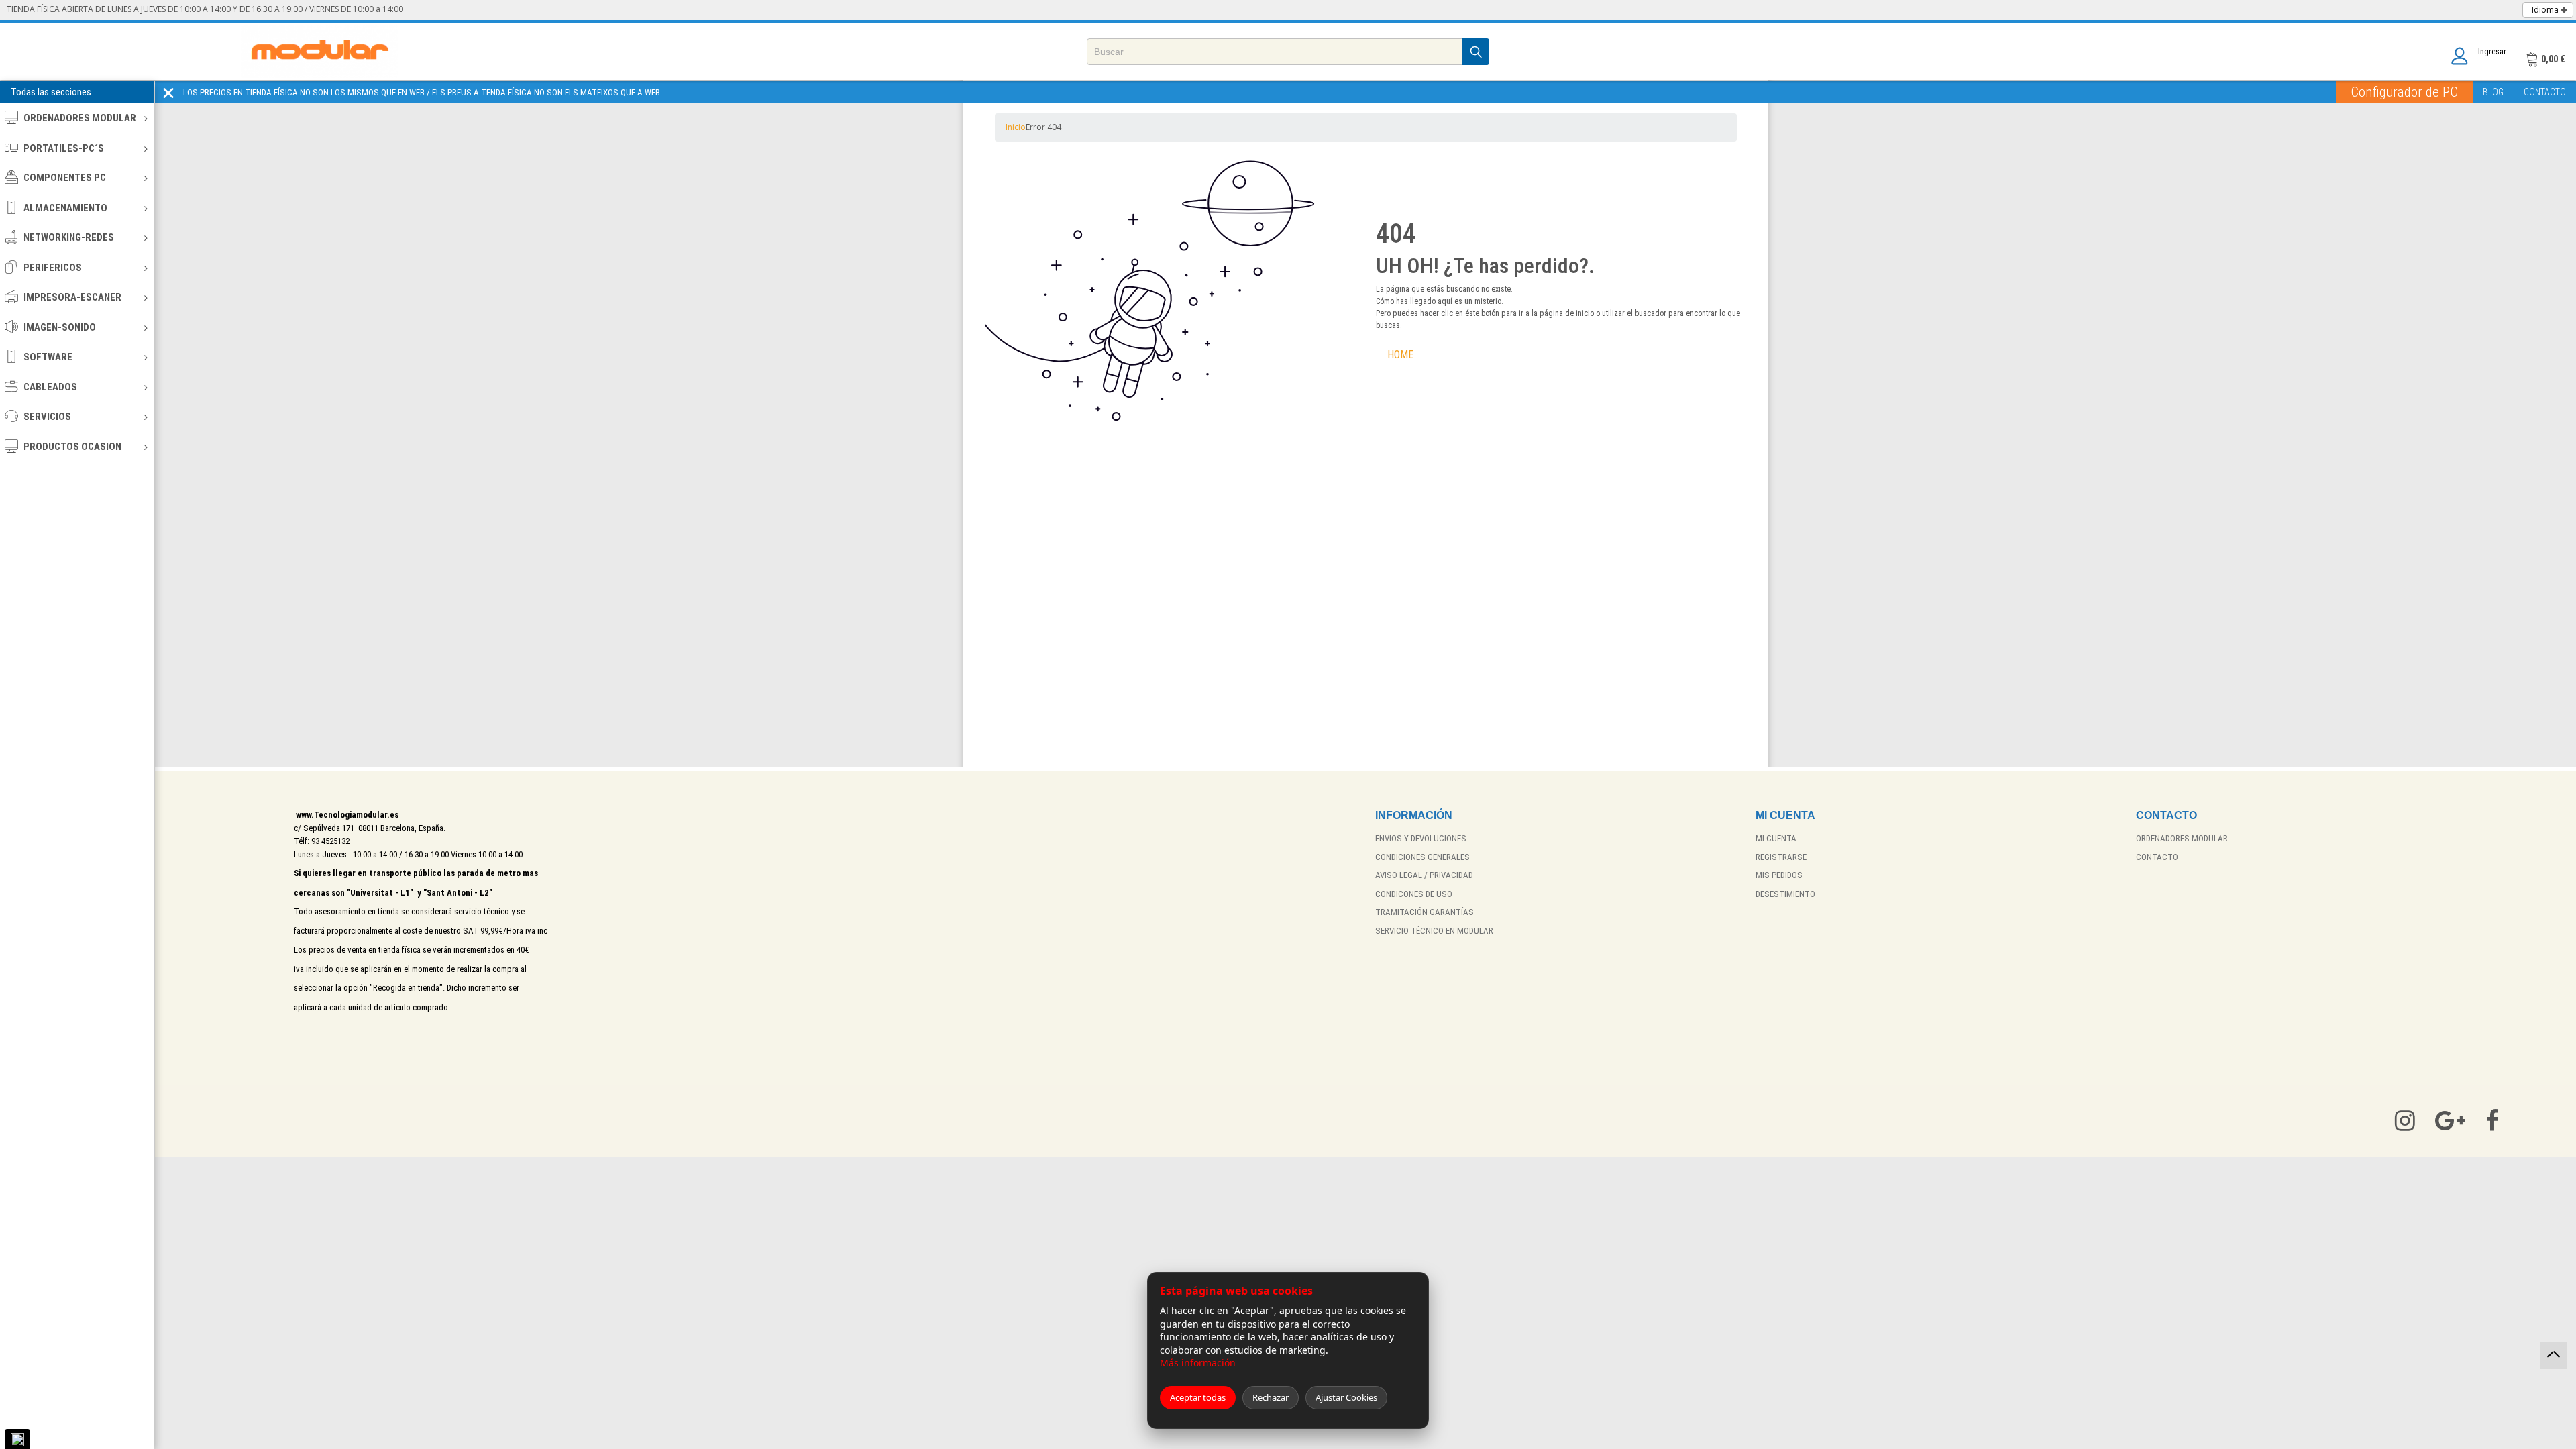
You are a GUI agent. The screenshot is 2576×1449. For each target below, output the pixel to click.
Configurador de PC (2404, 92)
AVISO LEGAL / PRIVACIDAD (1424, 875)
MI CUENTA (1776, 838)
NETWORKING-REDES (69, 237)
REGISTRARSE (1781, 857)
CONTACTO (2545, 92)
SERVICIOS (47, 417)
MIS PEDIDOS (1779, 875)
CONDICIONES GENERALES (1423, 857)
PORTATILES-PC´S (64, 148)
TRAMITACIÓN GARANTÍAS (1425, 912)
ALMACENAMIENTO (65, 208)
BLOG (2493, 92)
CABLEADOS (50, 387)
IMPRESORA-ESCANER (72, 297)
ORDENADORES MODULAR (80, 118)
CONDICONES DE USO (1414, 894)
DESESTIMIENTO (1785, 894)
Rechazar (1271, 1397)
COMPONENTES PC (65, 178)
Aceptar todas (1198, 1397)
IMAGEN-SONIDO (60, 327)
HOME (1400, 355)
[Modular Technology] (320, 52)
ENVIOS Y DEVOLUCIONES (1421, 838)
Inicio (1016, 127)
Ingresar (2492, 51)
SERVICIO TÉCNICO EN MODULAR (1434, 931)
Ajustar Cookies (1346, 1397)
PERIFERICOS (53, 268)
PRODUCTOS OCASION (72, 447)
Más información (1198, 1363)
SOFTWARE (48, 357)
